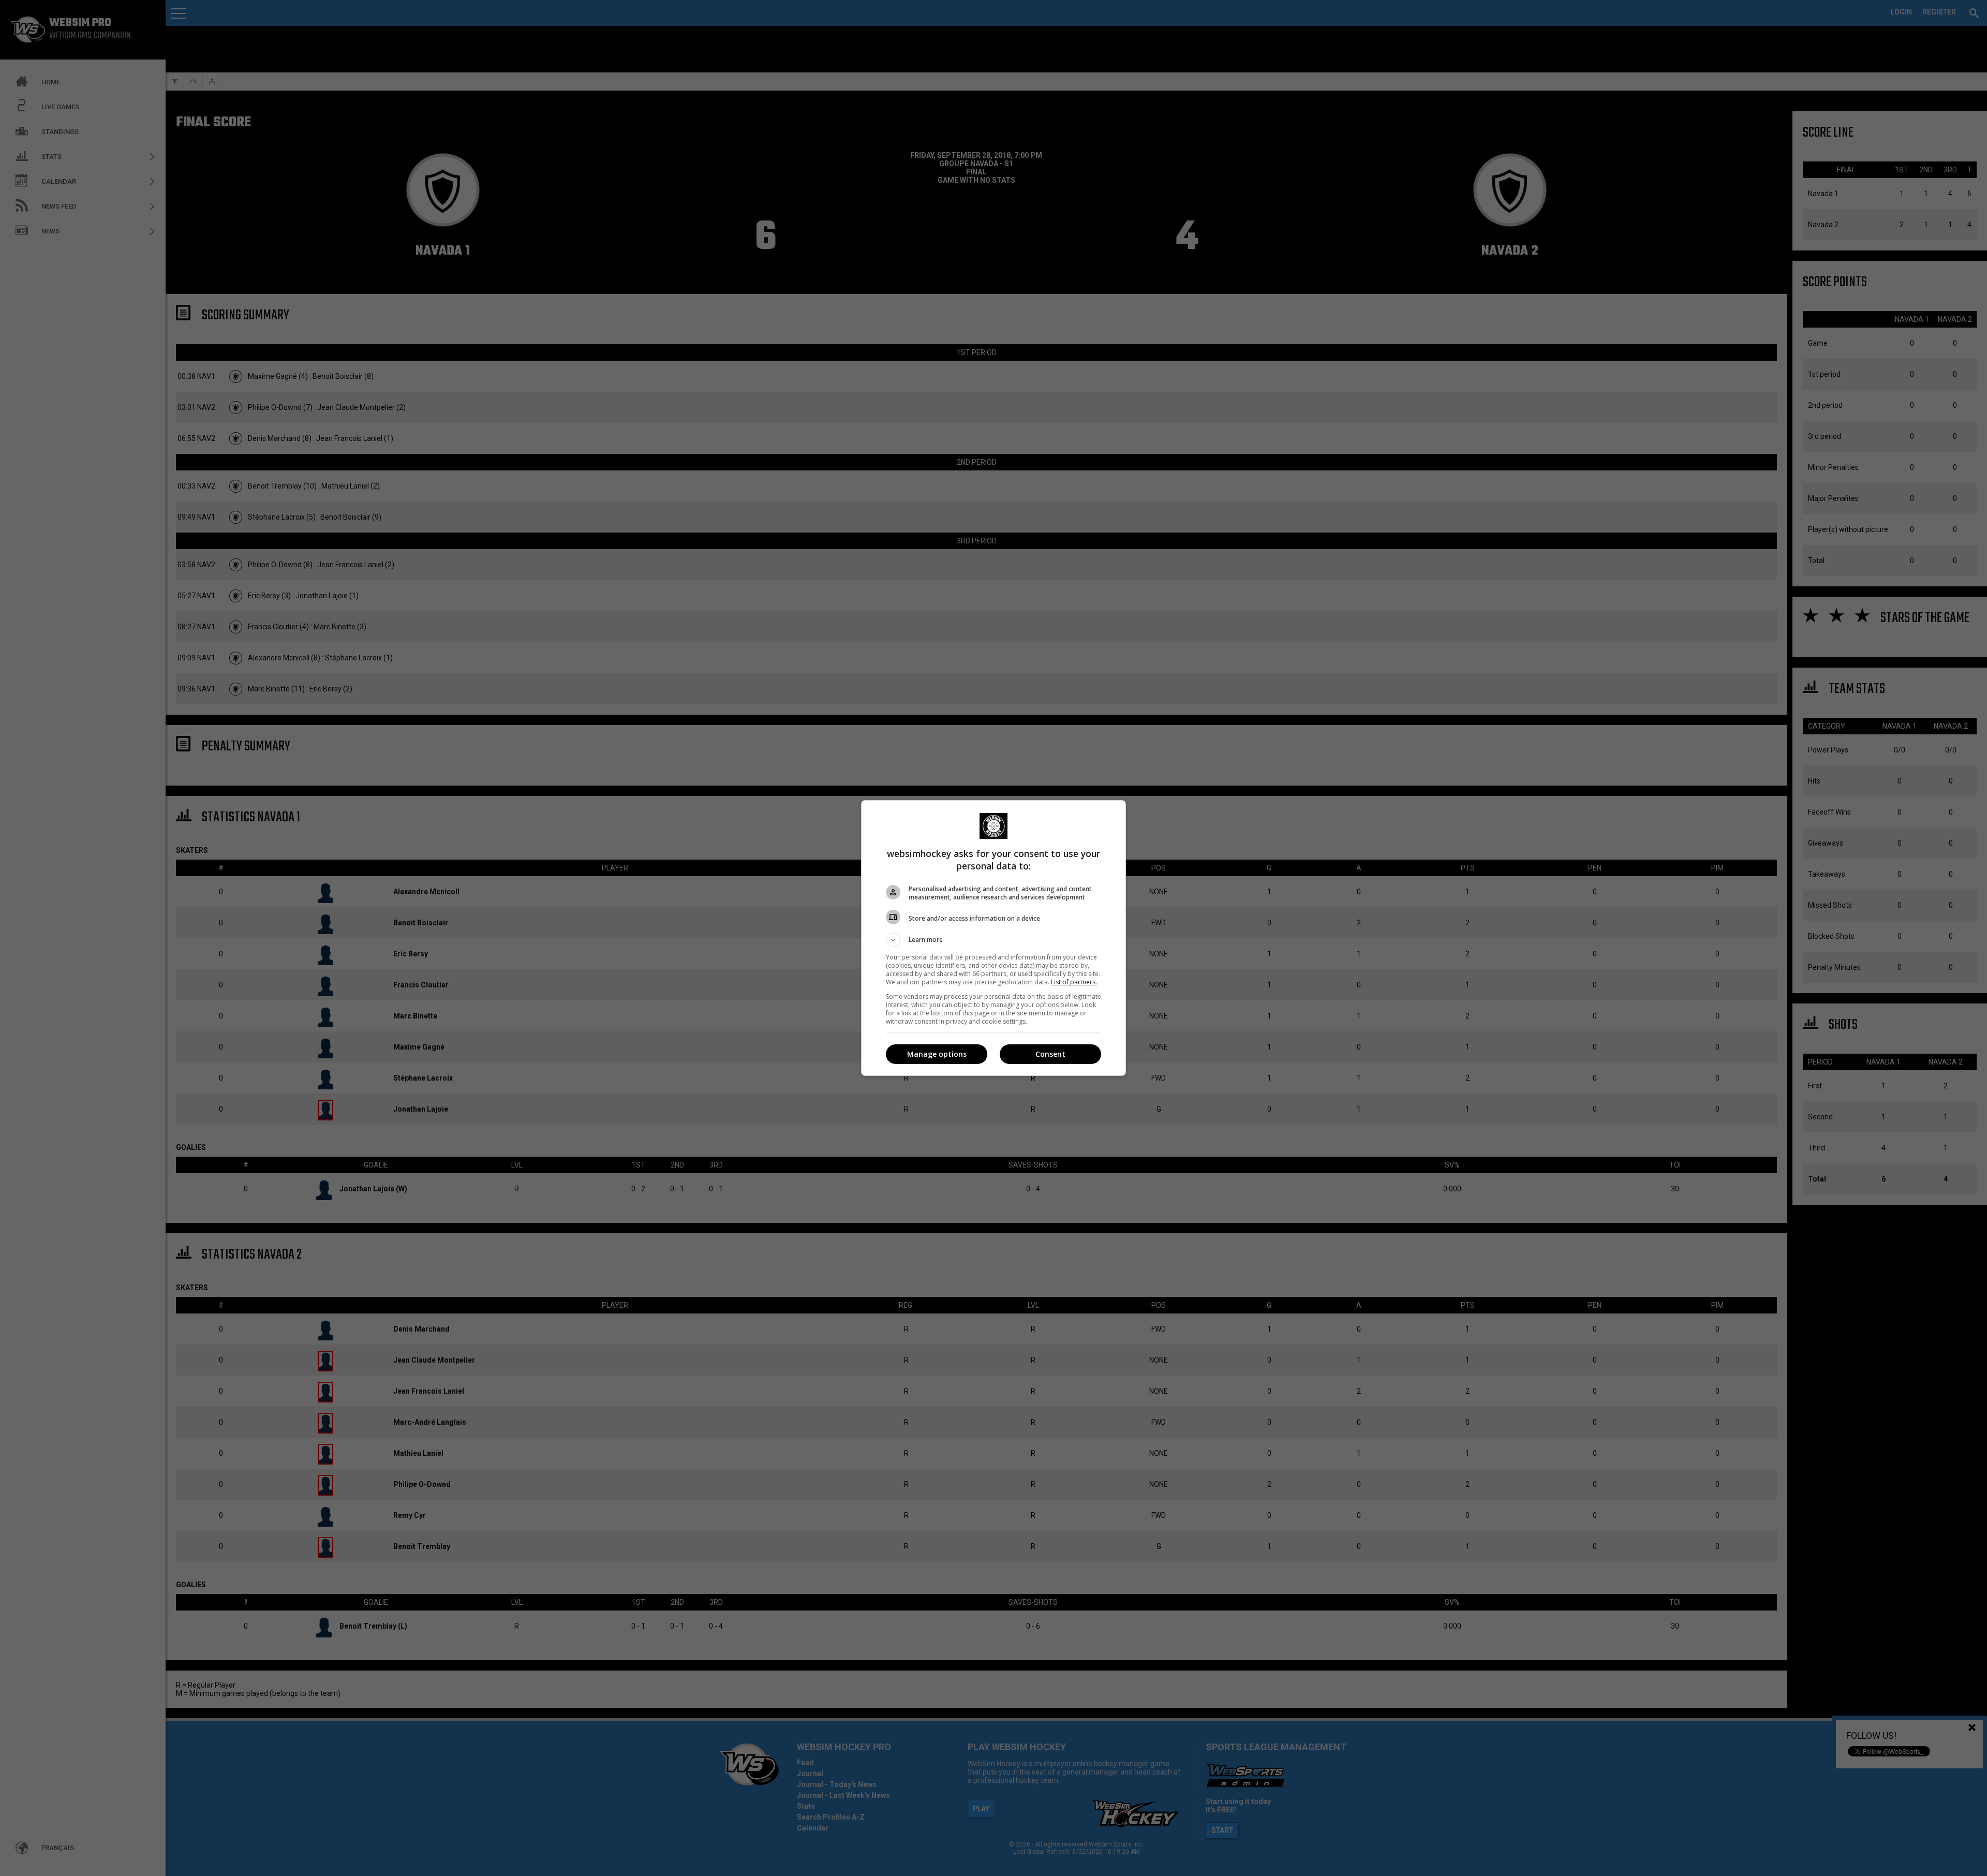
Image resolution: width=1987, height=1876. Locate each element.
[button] (993, 940)
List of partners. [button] (1074, 982)
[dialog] (993, 938)
